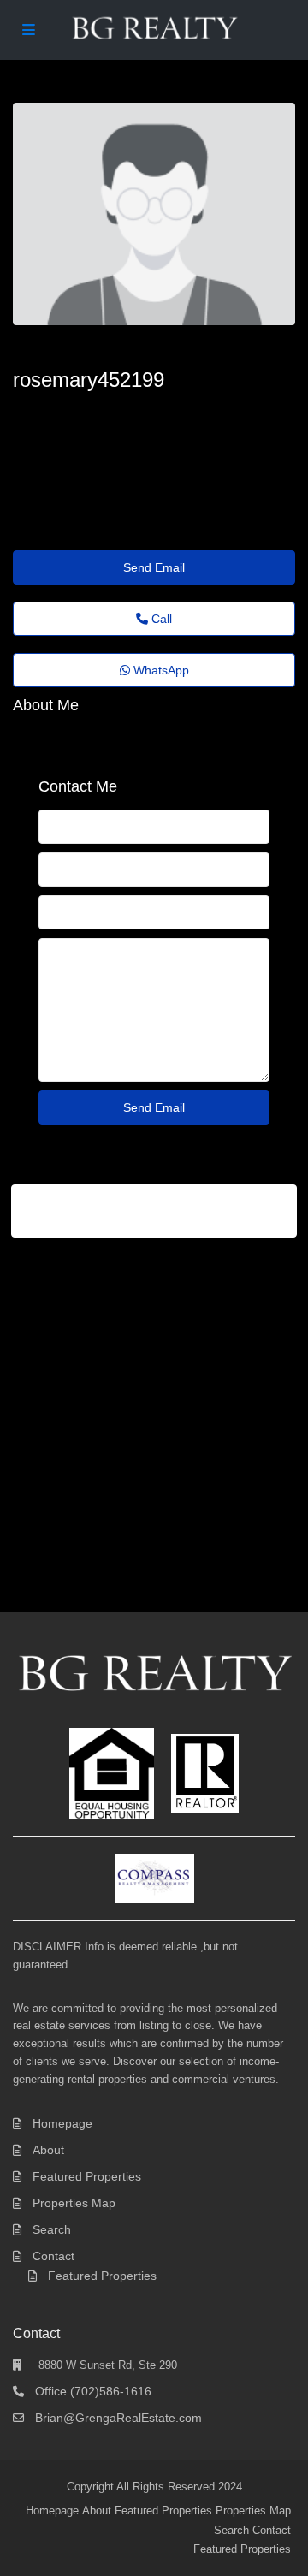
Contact (53, 2256)
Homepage (62, 2123)
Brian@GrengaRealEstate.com (118, 2418)
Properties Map (74, 2203)
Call (160, 619)
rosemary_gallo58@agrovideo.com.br (136, 411)
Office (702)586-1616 (93, 2391)
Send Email (154, 567)
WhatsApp (160, 670)
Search (52, 2229)
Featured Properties (87, 2176)
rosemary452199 (89, 380)
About (48, 2150)
